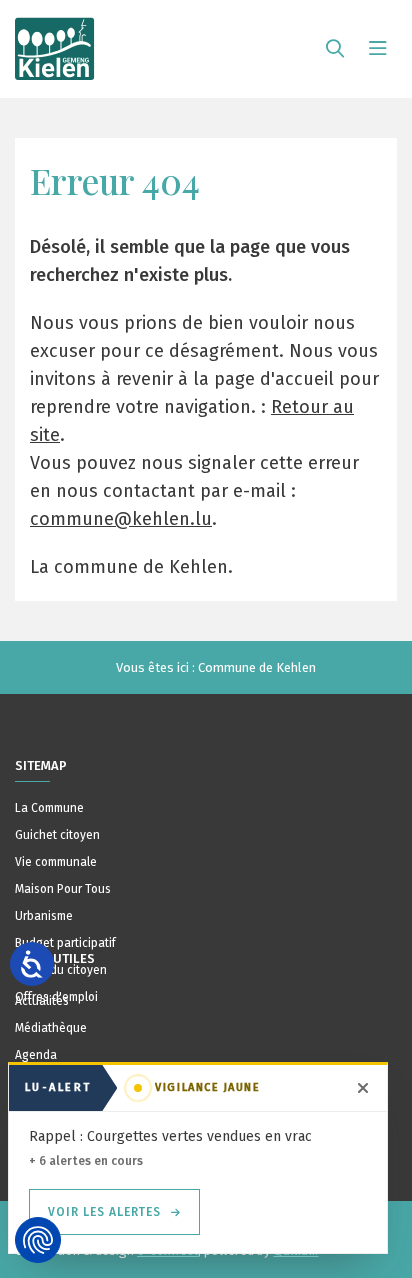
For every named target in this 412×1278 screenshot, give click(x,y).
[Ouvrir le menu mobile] (378, 49)
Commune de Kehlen (257, 667)
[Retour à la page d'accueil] (55, 40)
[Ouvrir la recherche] (335, 49)
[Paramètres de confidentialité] (38, 1240)
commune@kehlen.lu (121, 519)
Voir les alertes (104, 1212)
